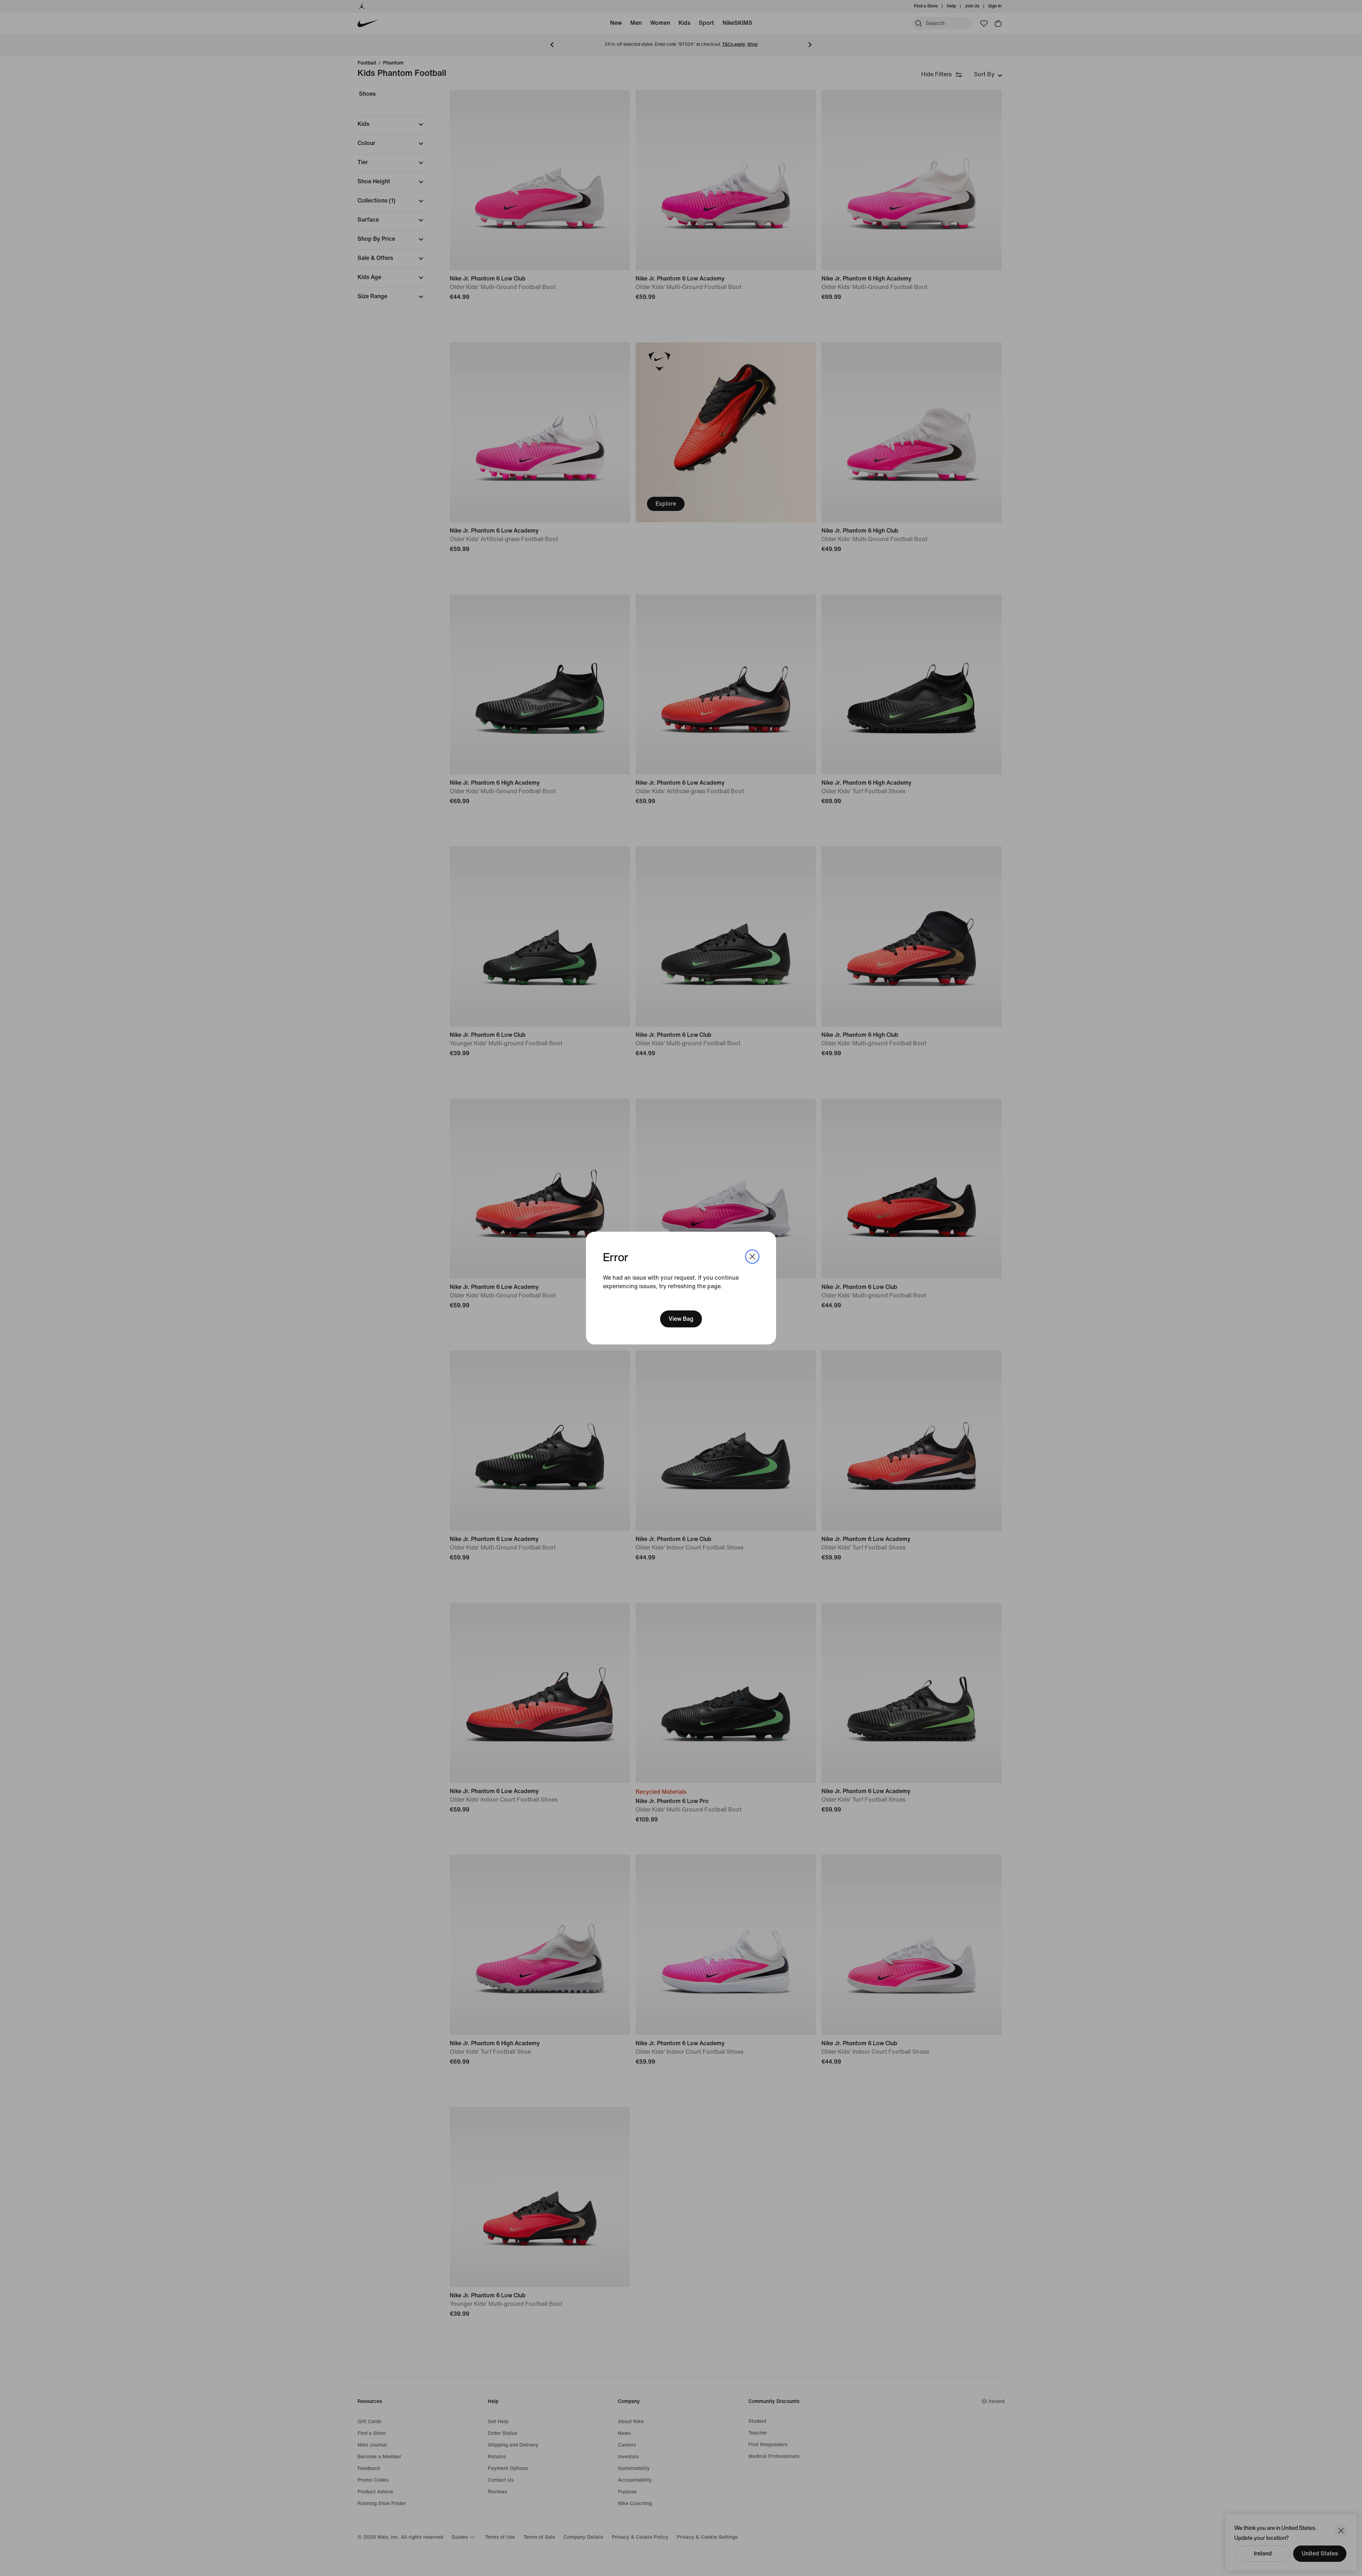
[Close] (752, 1256)
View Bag (681, 1319)
